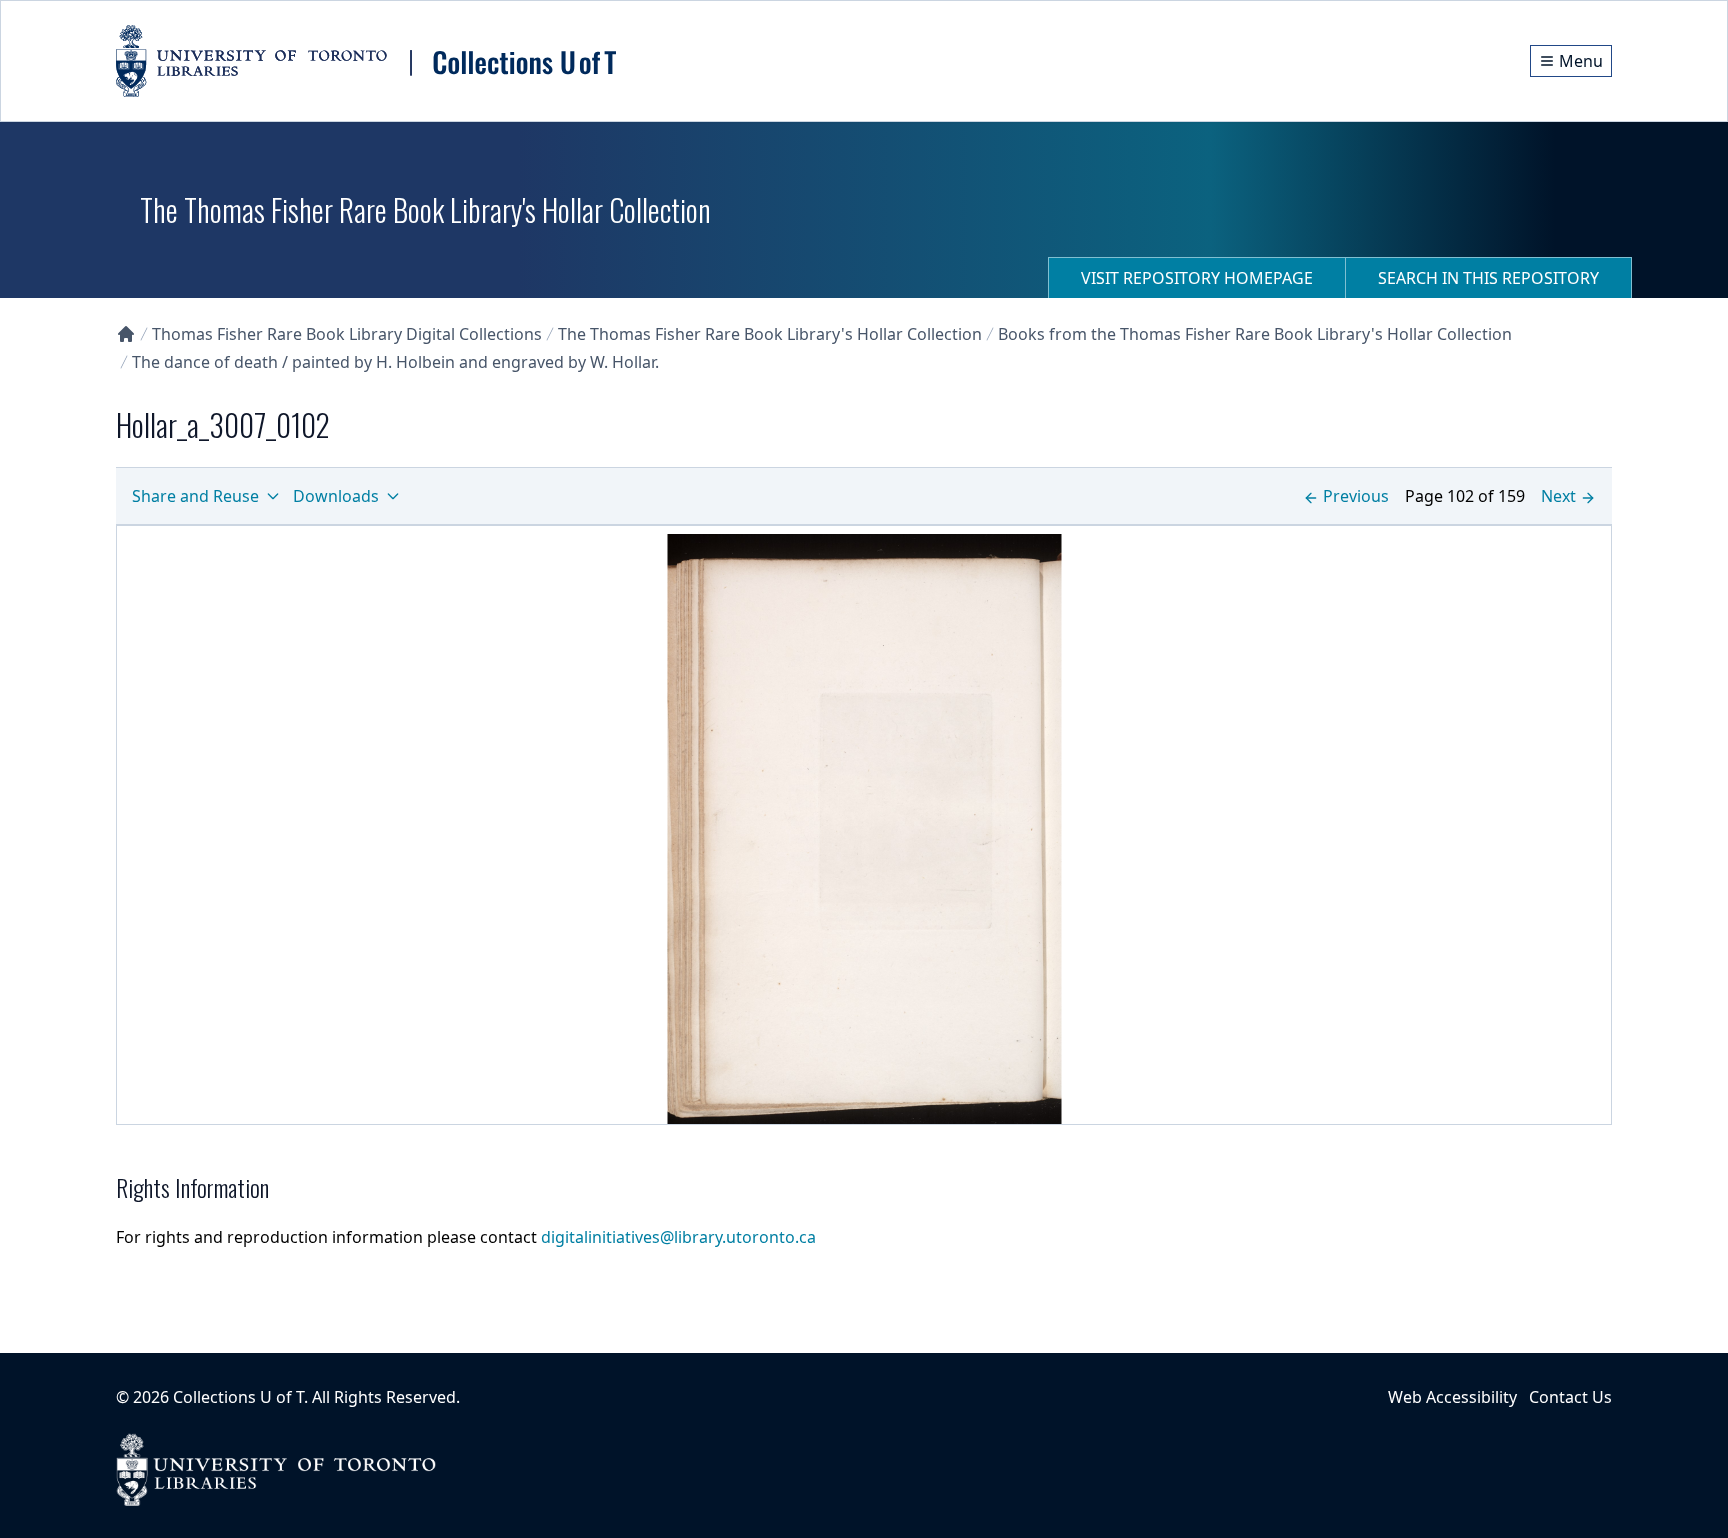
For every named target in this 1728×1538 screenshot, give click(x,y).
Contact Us (1570, 1397)
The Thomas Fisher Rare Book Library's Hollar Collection (770, 334)
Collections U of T (238, 1397)
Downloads (336, 496)
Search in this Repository (1488, 278)
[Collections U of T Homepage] (126, 334)
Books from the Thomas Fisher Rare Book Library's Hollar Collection (1255, 334)
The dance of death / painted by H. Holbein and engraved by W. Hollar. (395, 362)
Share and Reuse (195, 496)
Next (1558, 496)
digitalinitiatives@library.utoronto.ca (678, 1237)
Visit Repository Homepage (1197, 278)
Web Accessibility (1452, 1397)
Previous (1356, 496)
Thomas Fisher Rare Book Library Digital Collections (347, 334)
